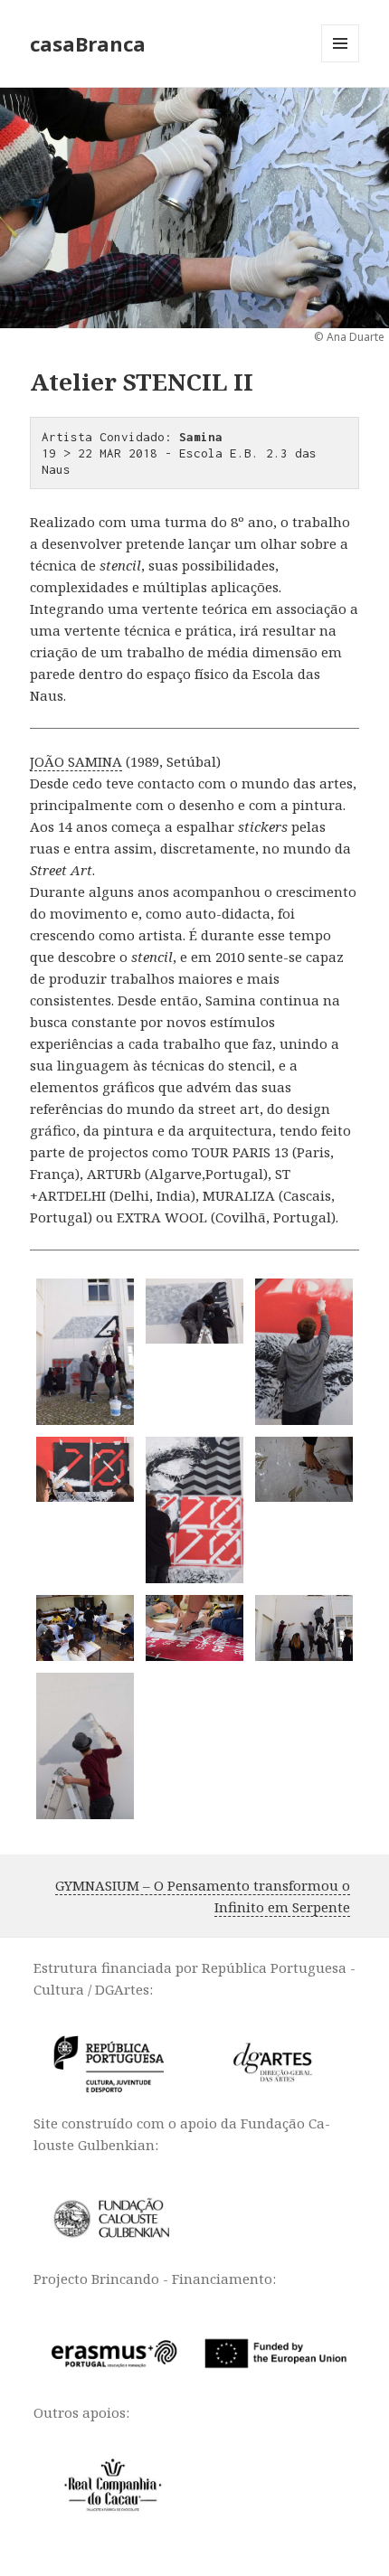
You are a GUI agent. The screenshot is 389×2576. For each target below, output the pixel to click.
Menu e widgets (341, 62)
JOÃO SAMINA (76, 761)
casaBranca (88, 43)
